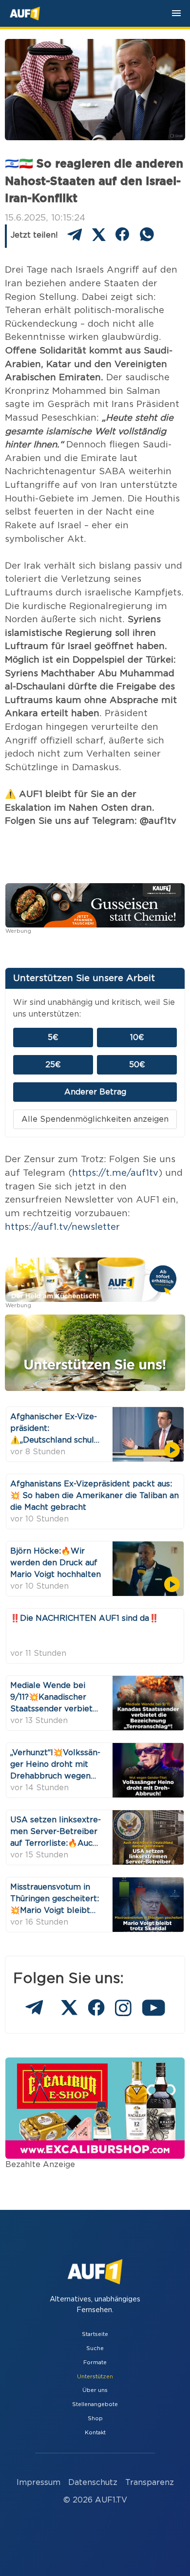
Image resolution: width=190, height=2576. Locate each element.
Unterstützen (95, 2377)
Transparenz (150, 2483)
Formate (95, 2363)
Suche (95, 2348)
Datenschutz (93, 2483)
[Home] (25, 14)
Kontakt (95, 2433)
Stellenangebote (95, 2404)
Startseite (95, 2334)
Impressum (38, 2483)
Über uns (95, 2390)
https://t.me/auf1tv (115, 1173)
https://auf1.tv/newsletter (62, 1227)
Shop (95, 2418)
